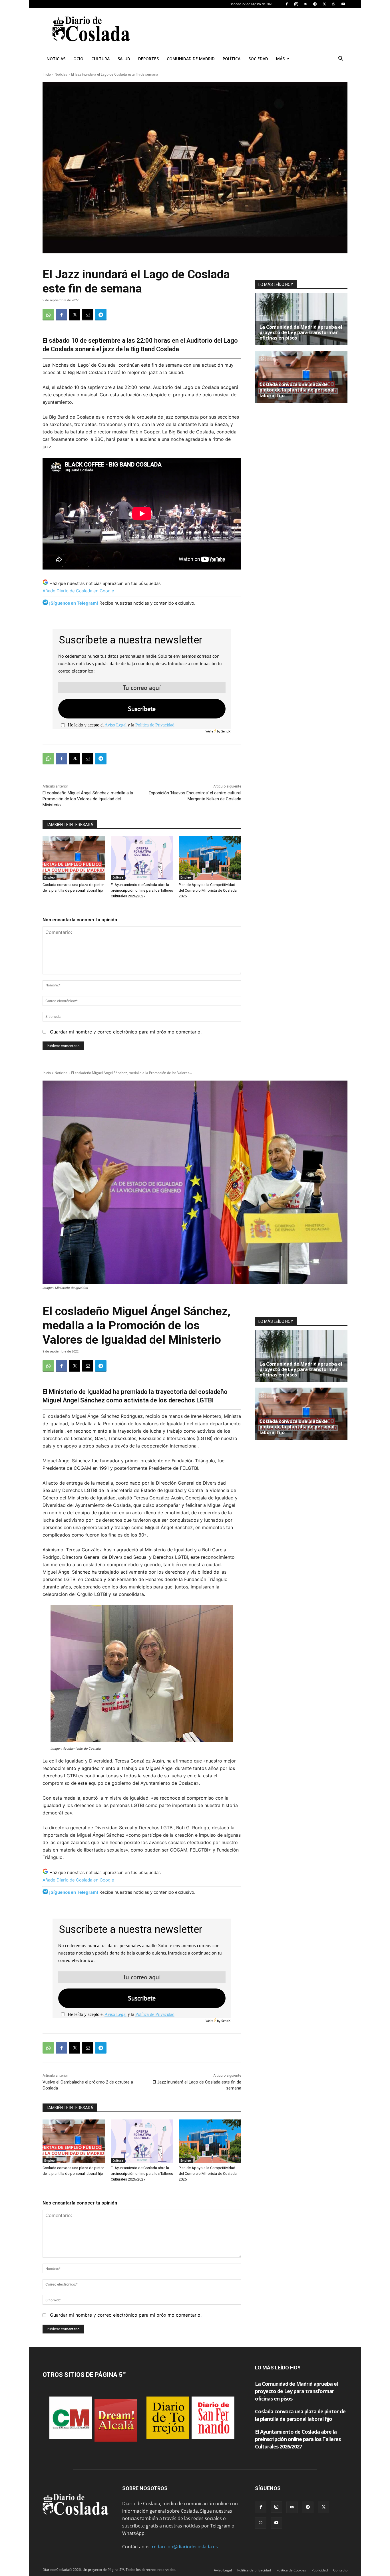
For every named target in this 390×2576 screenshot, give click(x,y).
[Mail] (305, 4)
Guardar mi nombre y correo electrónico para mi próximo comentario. (126, 1032)
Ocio (78, 59)
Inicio (47, 74)
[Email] (88, 315)
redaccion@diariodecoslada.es (185, 2547)
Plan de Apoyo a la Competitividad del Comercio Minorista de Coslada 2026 (208, 890)
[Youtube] (343, 4)
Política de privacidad (254, 2570)
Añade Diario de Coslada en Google (78, 591)
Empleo (50, 877)
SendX (226, 731)
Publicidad (320, 2570)
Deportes (148, 59)
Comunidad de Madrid (191, 59)
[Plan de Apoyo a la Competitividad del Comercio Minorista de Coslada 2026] (210, 858)
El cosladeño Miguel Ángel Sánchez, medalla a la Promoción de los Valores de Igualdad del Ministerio (88, 799)
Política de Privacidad (155, 725)
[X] (324, 4)
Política (232, 59)
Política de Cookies (291, 2570)
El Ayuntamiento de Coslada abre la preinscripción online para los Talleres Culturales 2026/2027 (142, 890)
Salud (124, 59)
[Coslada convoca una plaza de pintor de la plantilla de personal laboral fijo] (74, 858)
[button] (341, 59)
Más (280, 59)
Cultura (100, 59)
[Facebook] (287, 4)
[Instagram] (296, 4)
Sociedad (258, 59)
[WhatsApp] (334, 4)
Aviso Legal (115, 725)
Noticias (56, 59)
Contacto (340, 2570)
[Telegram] (315, 4)
